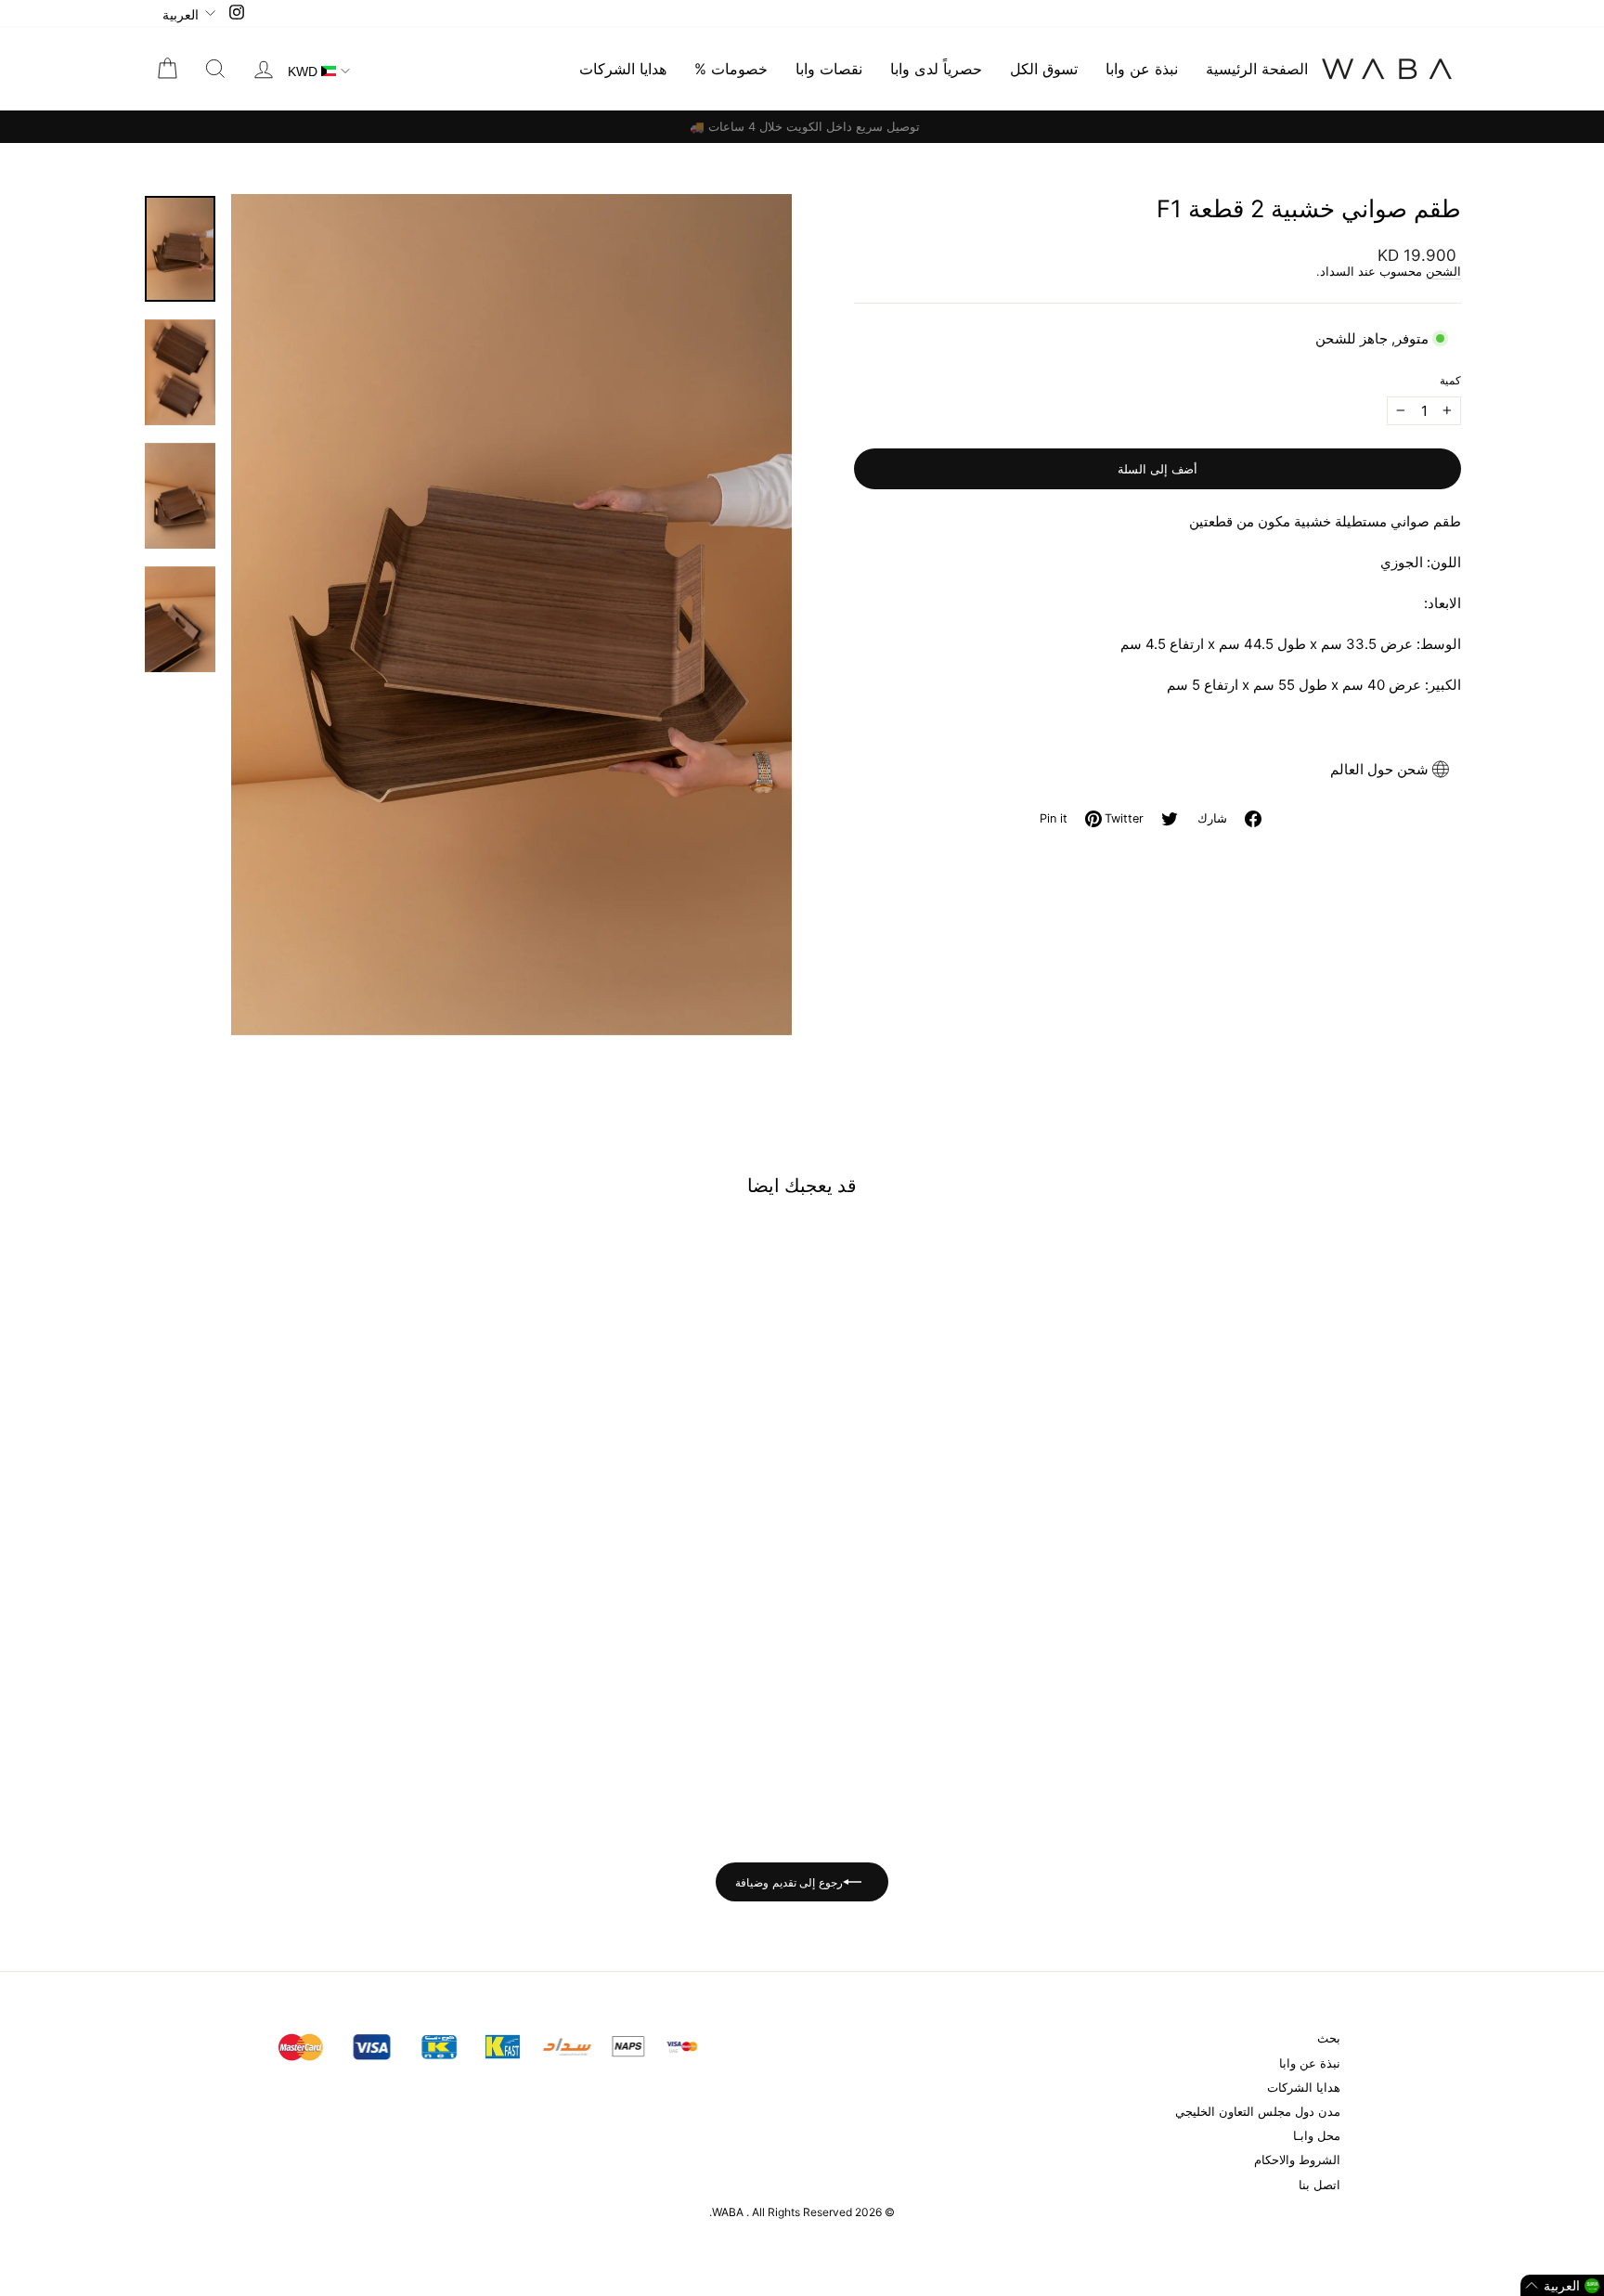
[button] (1562, 2285)
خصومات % (731, 69)
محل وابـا (1317, 2136)
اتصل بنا (1319, 2185)
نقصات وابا (829, 69)
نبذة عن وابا (1142, 69)
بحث (1329, 2038)
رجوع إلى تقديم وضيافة (789, 1882)
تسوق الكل (1044, 69)
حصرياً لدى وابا (936, 69)
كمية (1450, 380)
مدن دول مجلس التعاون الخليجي (1258, 2112)
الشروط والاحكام (1297, 2160)
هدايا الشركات (623, 69)
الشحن (1443, 272)
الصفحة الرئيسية (1257, 69)
